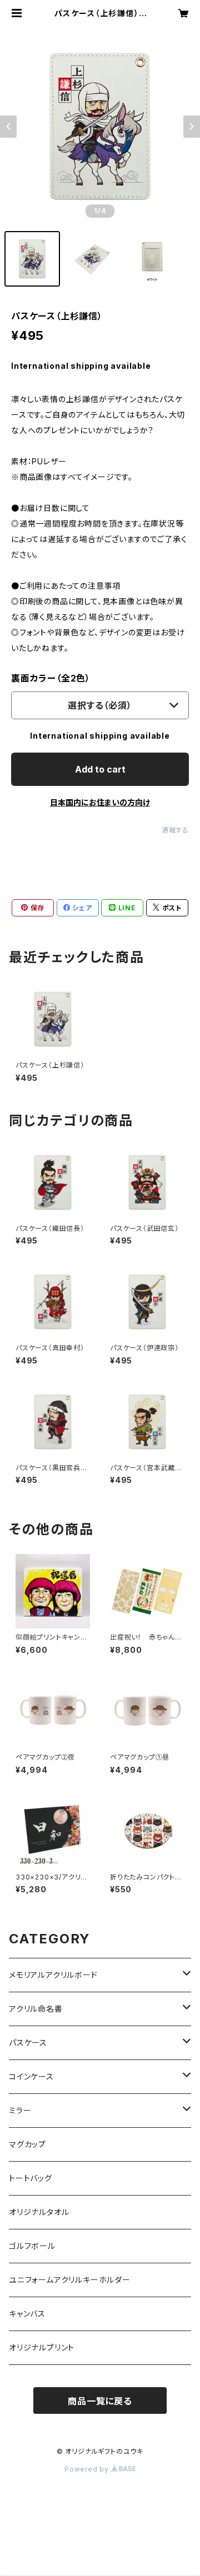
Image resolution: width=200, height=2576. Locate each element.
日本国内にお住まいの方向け (100, 802)
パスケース (28, 2043)
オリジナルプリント (42, 2347)
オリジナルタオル (39, 2212)
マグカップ (27, 2144)
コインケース (31, 2076)
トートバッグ (31, 2178)
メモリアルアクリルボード (53, 1975)
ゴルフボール (32, 2246)
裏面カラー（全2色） (51, 678)
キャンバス (27, 2314)
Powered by (88, 2469)
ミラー (20, 2110)
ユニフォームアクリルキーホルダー (70, 2280)
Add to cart (100, 769)
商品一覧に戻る (100, 2401)
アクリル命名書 (36, 2009)
